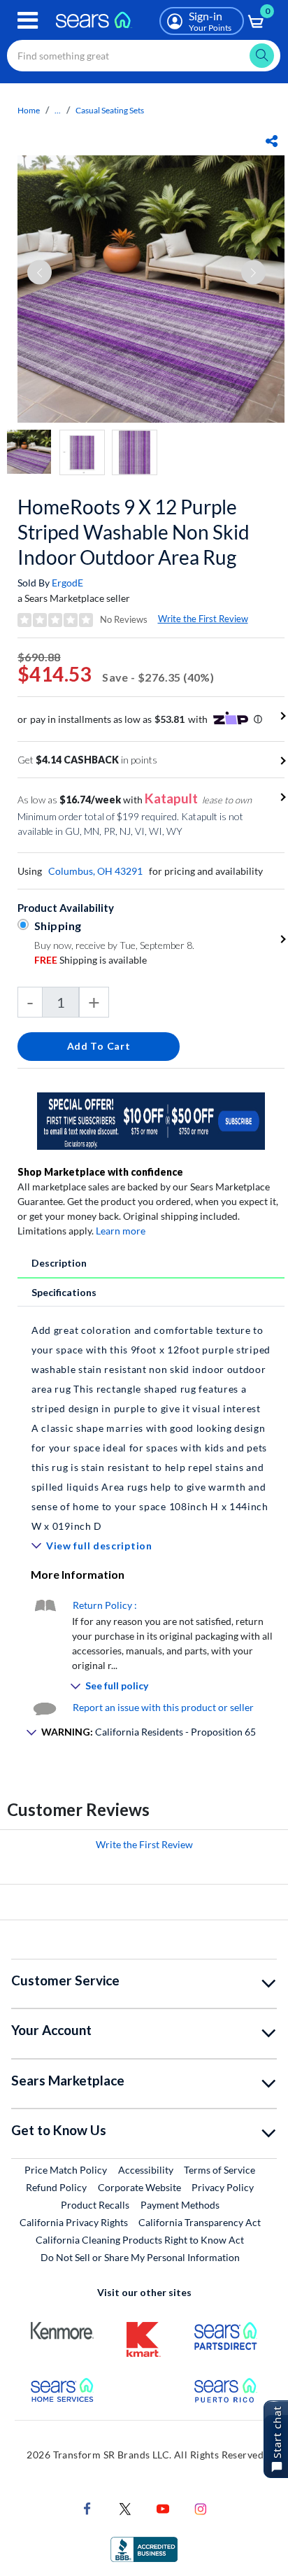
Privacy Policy (223, 2187)
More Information (78, 1574)
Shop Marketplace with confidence (100, 1172)
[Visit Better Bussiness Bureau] (144, 2548)
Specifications (64, 1292)
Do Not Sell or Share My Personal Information (140, 2257)
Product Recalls (95, 2205)
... (58, 110)
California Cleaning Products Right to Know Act (140, 2240)
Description (59, 1263)
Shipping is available (91, 960)
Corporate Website (140, 2187)
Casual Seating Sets (110, 110)
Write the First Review (203, 619)
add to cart (99, 1046)
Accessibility (146, 2170)
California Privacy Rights (74, 2222)
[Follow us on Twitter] (125, 2508)
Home (29, 110)
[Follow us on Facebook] (87, 2508)
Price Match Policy (66, 2170)
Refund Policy (56, 2187)
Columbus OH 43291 (95, 871)
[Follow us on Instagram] (201, 2508)
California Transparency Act (200, 2222)
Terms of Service (219, 2170)
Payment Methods (180, 2205)
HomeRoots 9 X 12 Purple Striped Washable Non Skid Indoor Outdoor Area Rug (134, 532)
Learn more (121, 1231)
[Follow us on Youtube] (163, 2508)
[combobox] (144, 56)
